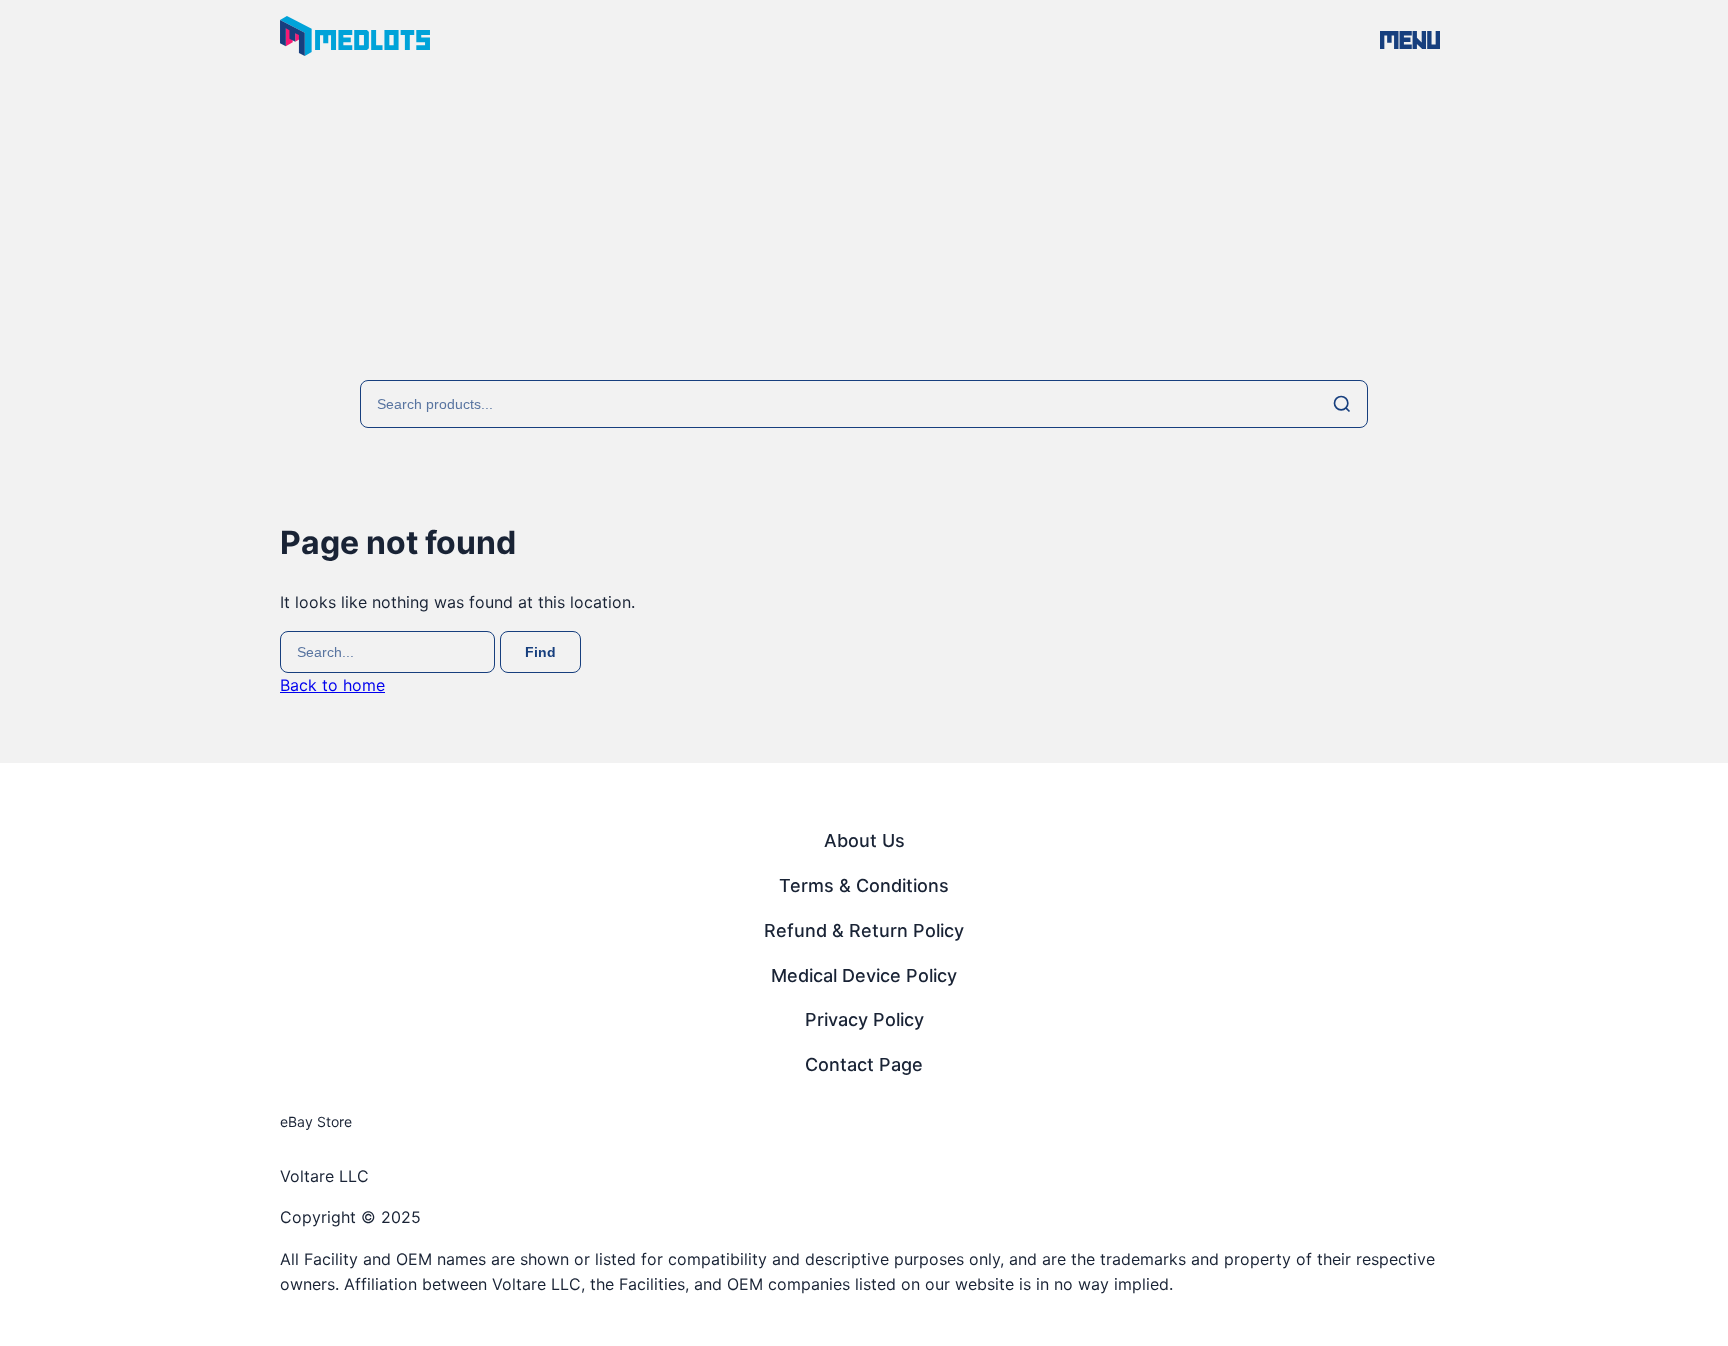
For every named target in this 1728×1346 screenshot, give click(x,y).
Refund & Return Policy (864, 930)
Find (540, 652)
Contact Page (864, 1064)
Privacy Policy (864, 1019)
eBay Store (316, 1121)
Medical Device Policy (864, 975)
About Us (864, 840)
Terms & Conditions (864, 885)
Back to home (332, 685)
